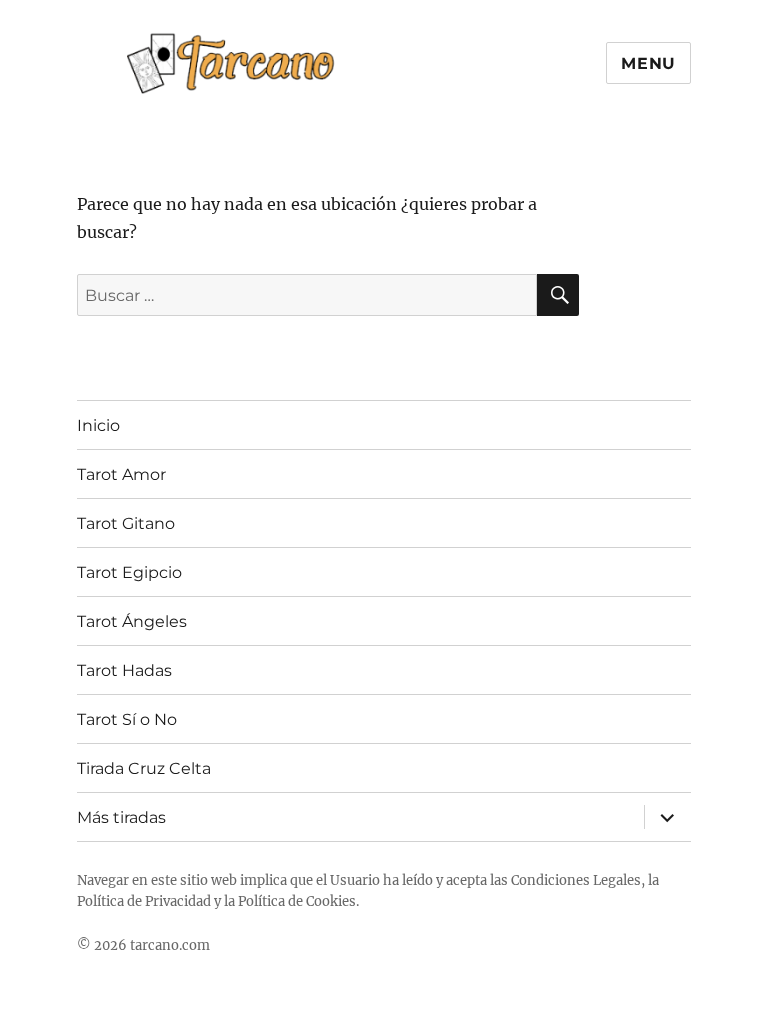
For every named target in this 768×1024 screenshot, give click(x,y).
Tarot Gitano (126, 523)
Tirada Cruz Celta (144, 768)
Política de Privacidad (144, 901)
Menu (648, 63)
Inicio (98, 425)
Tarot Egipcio (129, 572)
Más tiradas (121, 817)
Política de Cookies (297, 901)
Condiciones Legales (576, 880)
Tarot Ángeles (132, 621)
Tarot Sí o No (127, 719)
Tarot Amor (121, 474)
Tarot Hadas (124, 670)
